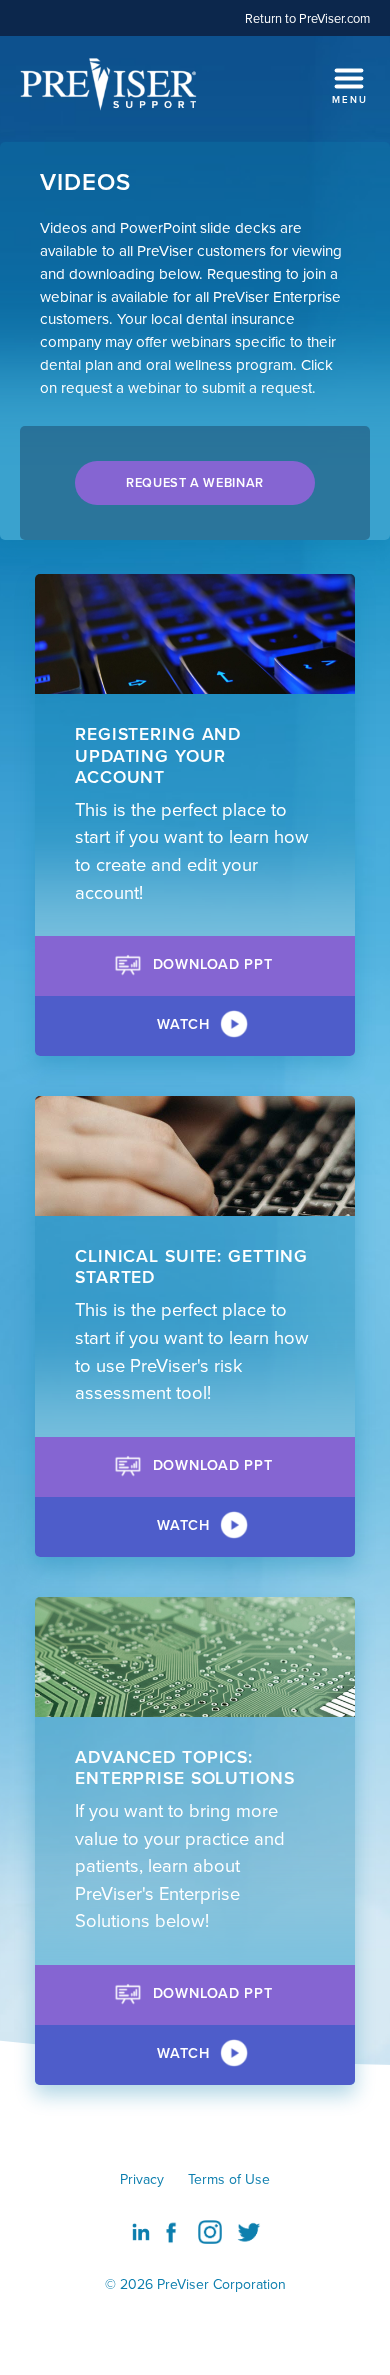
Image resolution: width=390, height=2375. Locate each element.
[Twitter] (249, 2232)
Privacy (142, 2179)
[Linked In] (141, 2230)
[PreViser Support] (110, 84)
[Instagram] (210, 2232)
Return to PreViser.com (307, 18)
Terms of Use (229, 2179)
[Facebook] (171, 2232)
